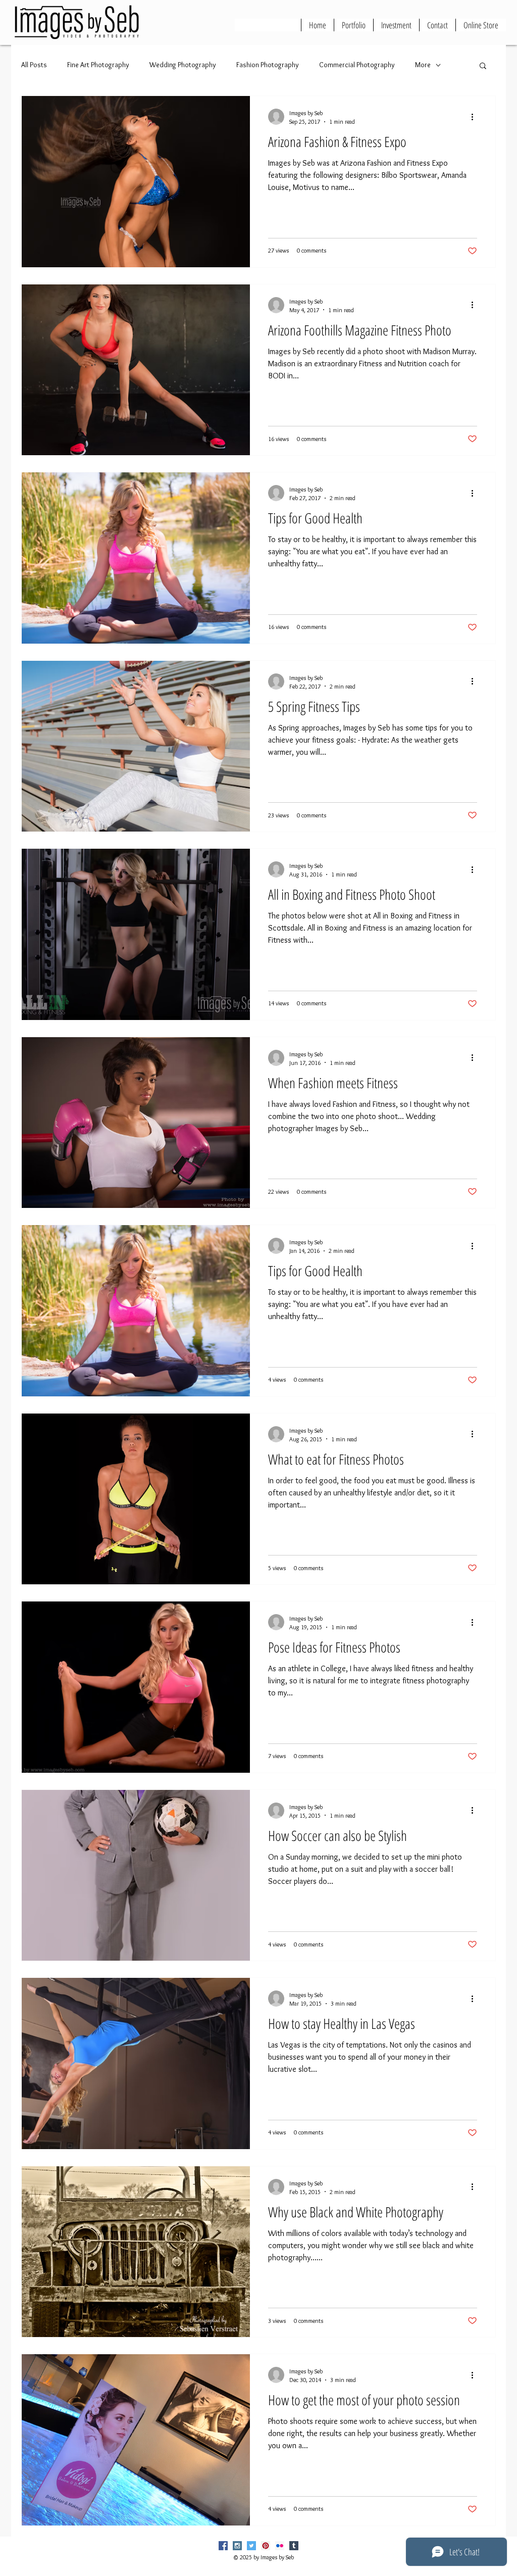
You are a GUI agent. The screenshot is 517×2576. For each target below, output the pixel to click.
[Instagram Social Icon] (237, 2546)
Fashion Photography (268, 65)
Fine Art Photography (98, 65)
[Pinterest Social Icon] (266, 2546)
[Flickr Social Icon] (280, 2546)
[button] (483, 66)
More (423, 65)
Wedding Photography (183, 65)
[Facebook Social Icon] (223, 2546)
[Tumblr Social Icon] (294, 2546)
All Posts (34, 65)
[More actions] (476, 117)
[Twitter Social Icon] (251, 2546)
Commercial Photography (357, 65)
